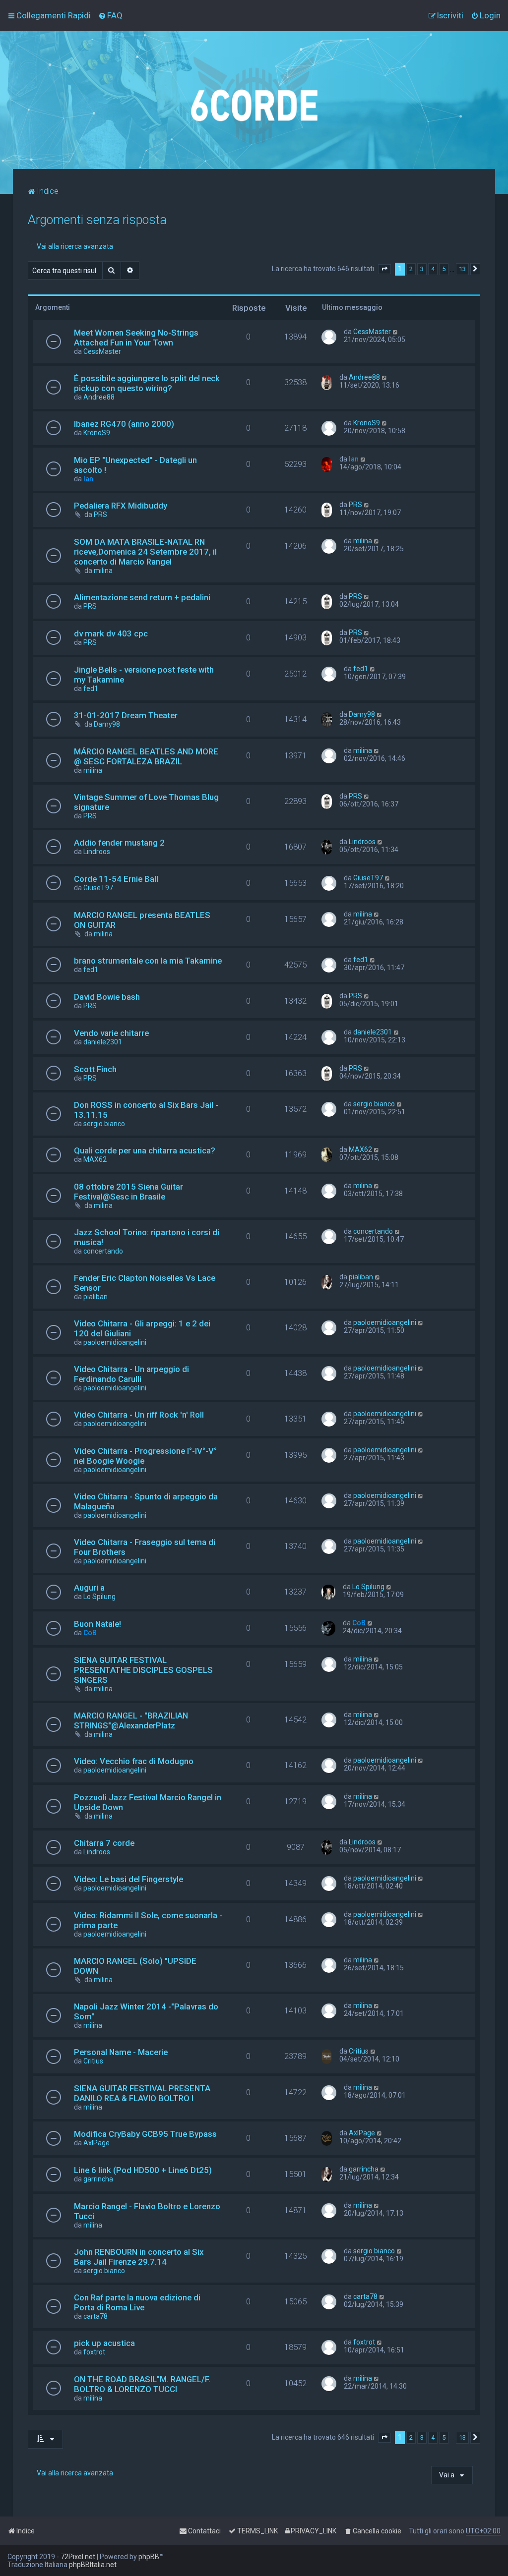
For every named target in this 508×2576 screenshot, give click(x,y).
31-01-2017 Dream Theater (126, 715)
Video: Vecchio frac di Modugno (134, 1761)
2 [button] (411, 269)
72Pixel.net (78, 2557)
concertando (103, 1251)
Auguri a (89, 1588)
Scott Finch (95, 1069)
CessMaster (102, 351)
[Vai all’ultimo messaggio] (396, 332)
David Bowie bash (107, 997)
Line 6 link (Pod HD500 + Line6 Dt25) (143, 2170)
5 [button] (444, 269)
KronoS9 (97, 433)
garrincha (98, 2179)
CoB (90, 1633)
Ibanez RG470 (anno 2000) (124, 424)
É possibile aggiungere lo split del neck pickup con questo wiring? (147, 383)
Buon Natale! (97, 1624)
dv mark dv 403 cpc (111, 633)
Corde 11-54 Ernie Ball (116, 879)
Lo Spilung (99, 1597)
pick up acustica (104, 2343)
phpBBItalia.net (93, 2565)
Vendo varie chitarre (111, 1033)
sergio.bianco (104, 1124)
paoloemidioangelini (115, 1342)
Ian (88, 479)
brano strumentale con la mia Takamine (148, 961)
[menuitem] (110, 15)
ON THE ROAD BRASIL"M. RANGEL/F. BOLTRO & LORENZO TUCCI (142, 2384)
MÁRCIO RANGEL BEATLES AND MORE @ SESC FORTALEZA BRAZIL (146, 756)
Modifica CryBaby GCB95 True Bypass (145, 2134)
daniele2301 (103, 1042)
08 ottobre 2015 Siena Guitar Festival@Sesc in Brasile (128, 1192)
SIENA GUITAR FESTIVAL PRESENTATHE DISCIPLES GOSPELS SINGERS (143, 1670)
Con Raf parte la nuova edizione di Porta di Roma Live (137, 2302)
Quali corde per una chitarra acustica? (145, 1150)
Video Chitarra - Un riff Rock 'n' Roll (139, 1415)
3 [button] (422, 269)
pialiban (95, 1297)
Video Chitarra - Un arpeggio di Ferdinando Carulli (131, 1374)
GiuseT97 (98, 888)
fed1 (91, 688)
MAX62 (95, 1159)
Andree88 (99, 397)
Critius (93, 2061)
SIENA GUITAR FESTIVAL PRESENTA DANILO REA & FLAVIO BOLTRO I (142, 2093)
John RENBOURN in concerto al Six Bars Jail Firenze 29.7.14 (139, 2257)
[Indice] (254, 100)
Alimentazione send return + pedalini (142, 597)
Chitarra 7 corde (104, 1843)
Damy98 (107, 724)
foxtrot (94, 2352)
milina (103, 571)
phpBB (149, 2557)
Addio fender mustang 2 (119, 843)
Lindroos (97, 852)
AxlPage (96, 2143)
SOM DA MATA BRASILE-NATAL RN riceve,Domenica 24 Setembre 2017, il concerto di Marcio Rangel (145, 552)
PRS (100, 515)
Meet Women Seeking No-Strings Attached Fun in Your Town (136, 338)
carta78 (95, 2316)
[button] (384, 269)
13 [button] (462, 269)
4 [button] (433, 269)
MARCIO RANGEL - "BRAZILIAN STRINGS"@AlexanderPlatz (131, 1720)
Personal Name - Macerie (121, 2052)
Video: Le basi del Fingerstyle (128, 1879)
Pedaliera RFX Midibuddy (121, 506)
